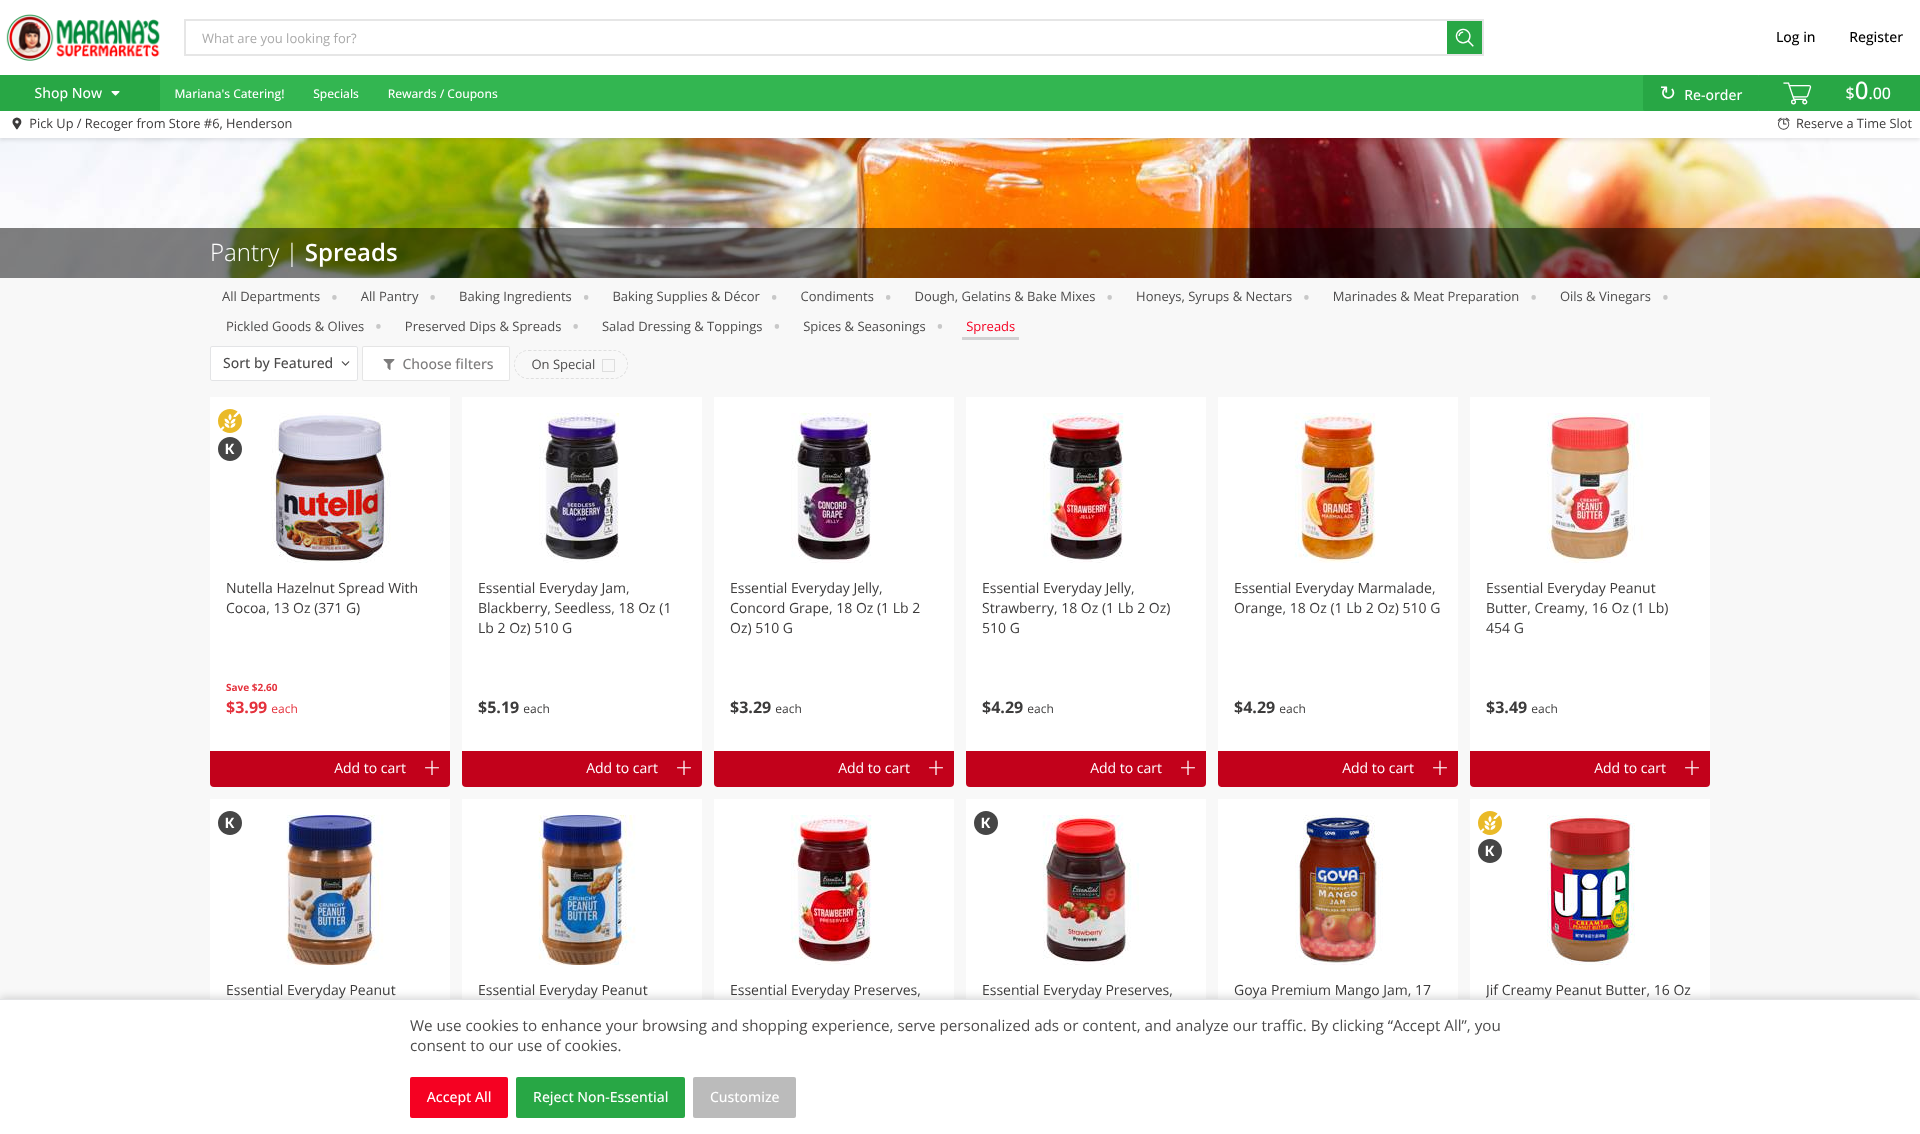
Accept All (459, 1097)
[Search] (1465, 37)
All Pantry (390, 296)
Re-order (1713, 95)
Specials (336, 93)
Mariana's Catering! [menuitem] (229, 93)
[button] (330, 574)
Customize (745, 1097)
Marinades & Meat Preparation (1426, 296)
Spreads (990, 326)
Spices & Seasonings (864, 326)
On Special (563, 364)
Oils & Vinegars (1605, 296)
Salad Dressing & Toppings (682, 326)
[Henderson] (83, 37)
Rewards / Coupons (443, 93)
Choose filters (447, 364)
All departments (271, 296)
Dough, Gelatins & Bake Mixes (1005, 296)
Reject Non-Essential (600, 1097)
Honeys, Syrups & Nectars (1214, 296)
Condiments (837, 296)
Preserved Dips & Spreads (483, 326)
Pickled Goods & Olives (295, 326)
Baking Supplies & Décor (686, 296)
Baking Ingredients (515, 296)
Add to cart (370, 768)
